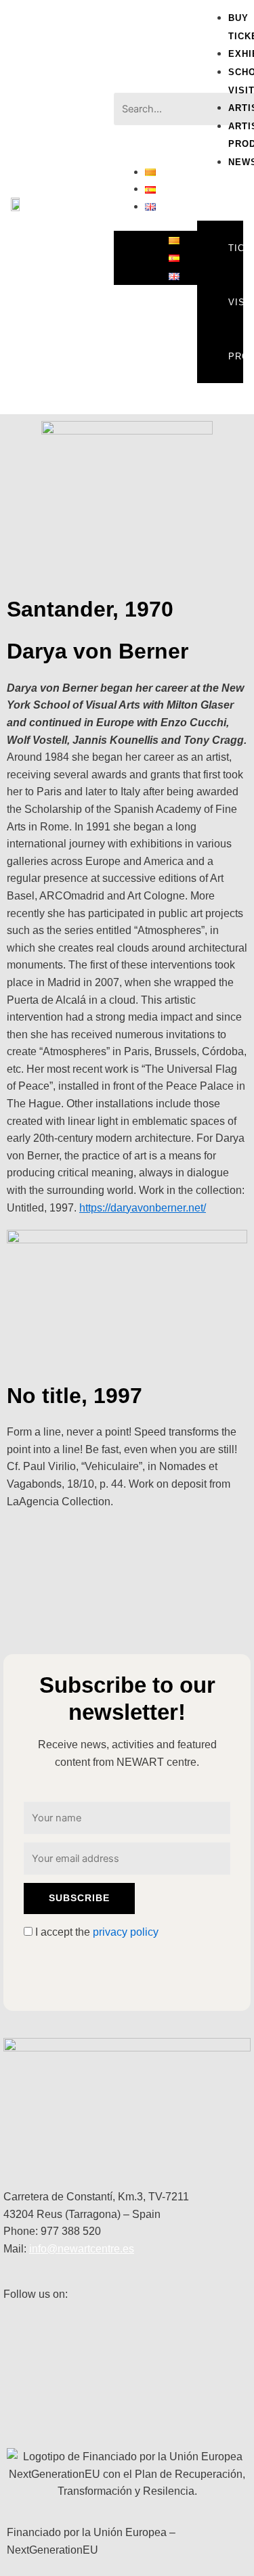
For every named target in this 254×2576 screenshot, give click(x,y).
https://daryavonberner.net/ (143, 1208)
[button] (156, 85)
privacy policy (126, 1932)
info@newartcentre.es (82, 2249)
